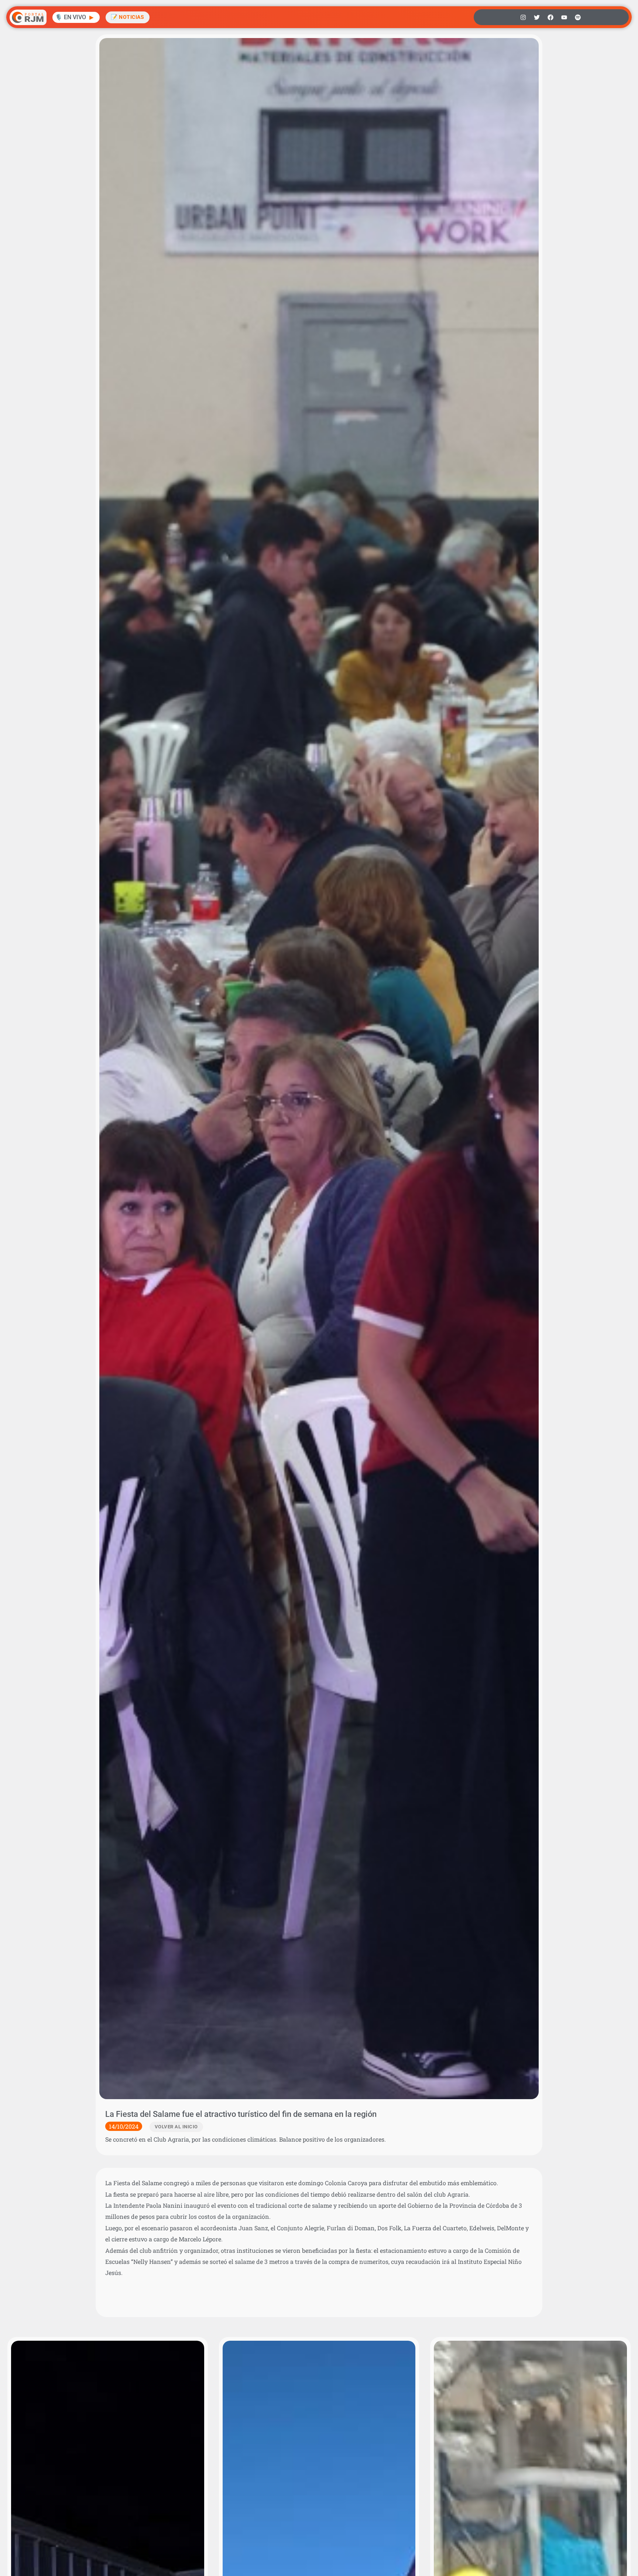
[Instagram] (523, 17)
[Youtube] (564, 17)
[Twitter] (537, 17)
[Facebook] (550, 17)
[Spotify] (578, 17)
